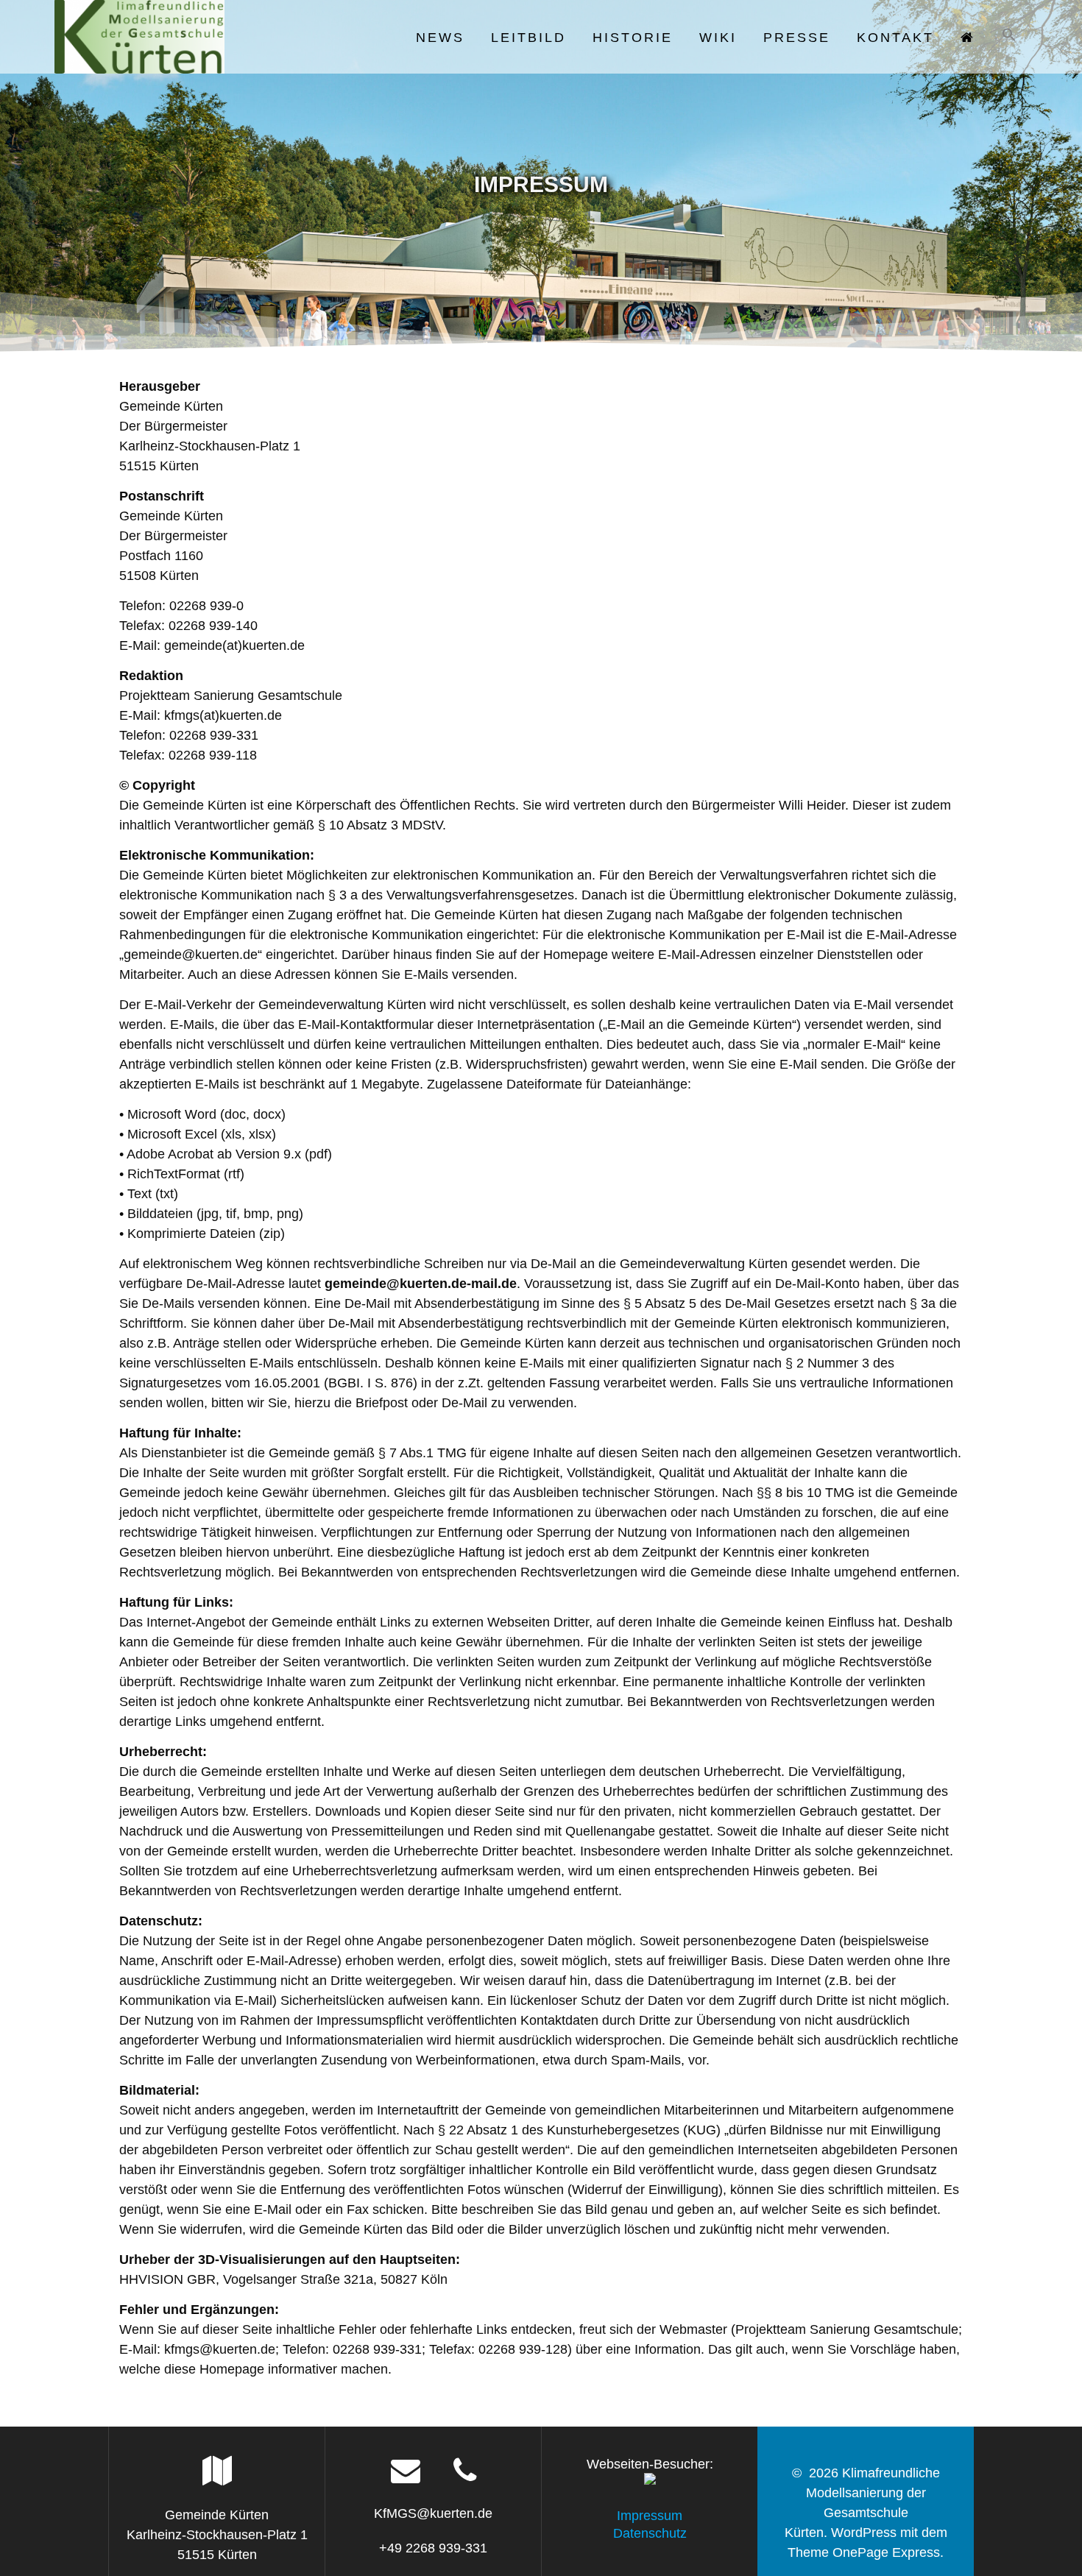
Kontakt (895, 38)
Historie (633, 38)
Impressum (650, 2516)
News (440, 38)
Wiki (718, 38)
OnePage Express (886, 2552)
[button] (1009, 37)
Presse (797, 38)
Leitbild (528, 38)
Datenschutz (650, 2533)
